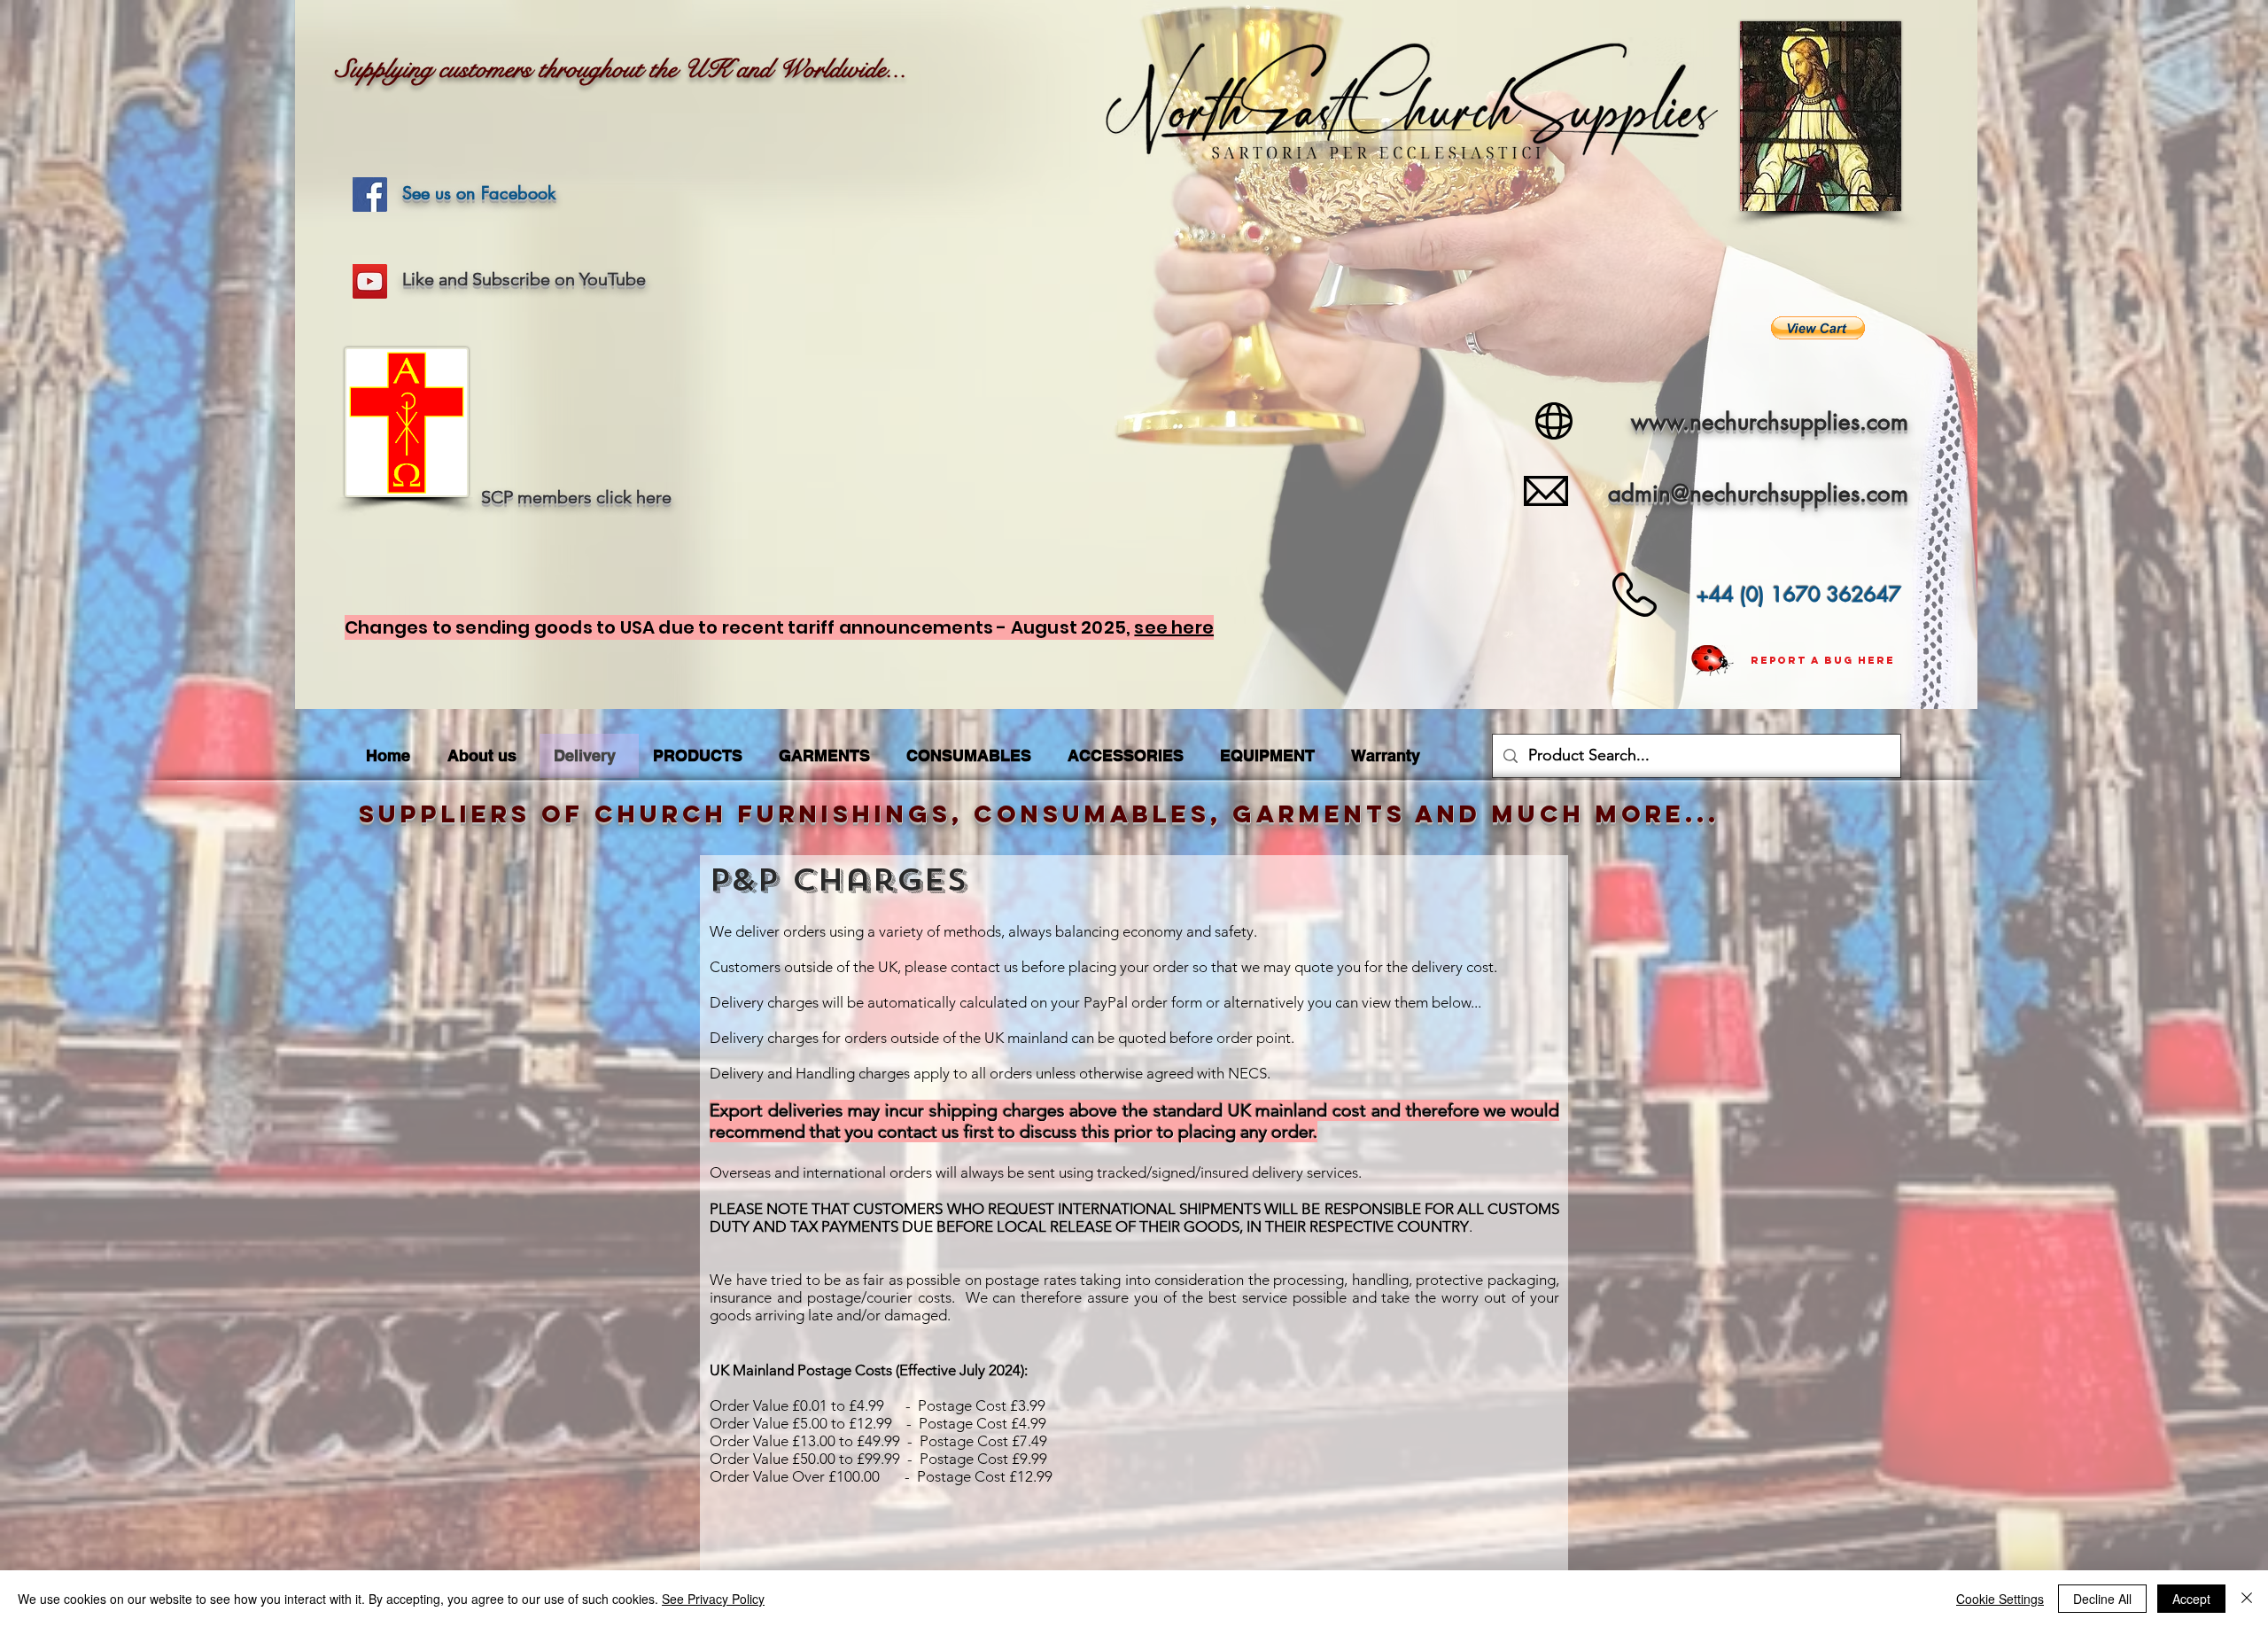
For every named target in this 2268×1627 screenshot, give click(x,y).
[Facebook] (370, 195)
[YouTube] (370, 281)
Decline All (2102, 1599)
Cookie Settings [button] (2000, 1599)
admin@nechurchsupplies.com (1758, 494)
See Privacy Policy (713, 1599)
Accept (2191, 1599)
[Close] (2247, 1599)
